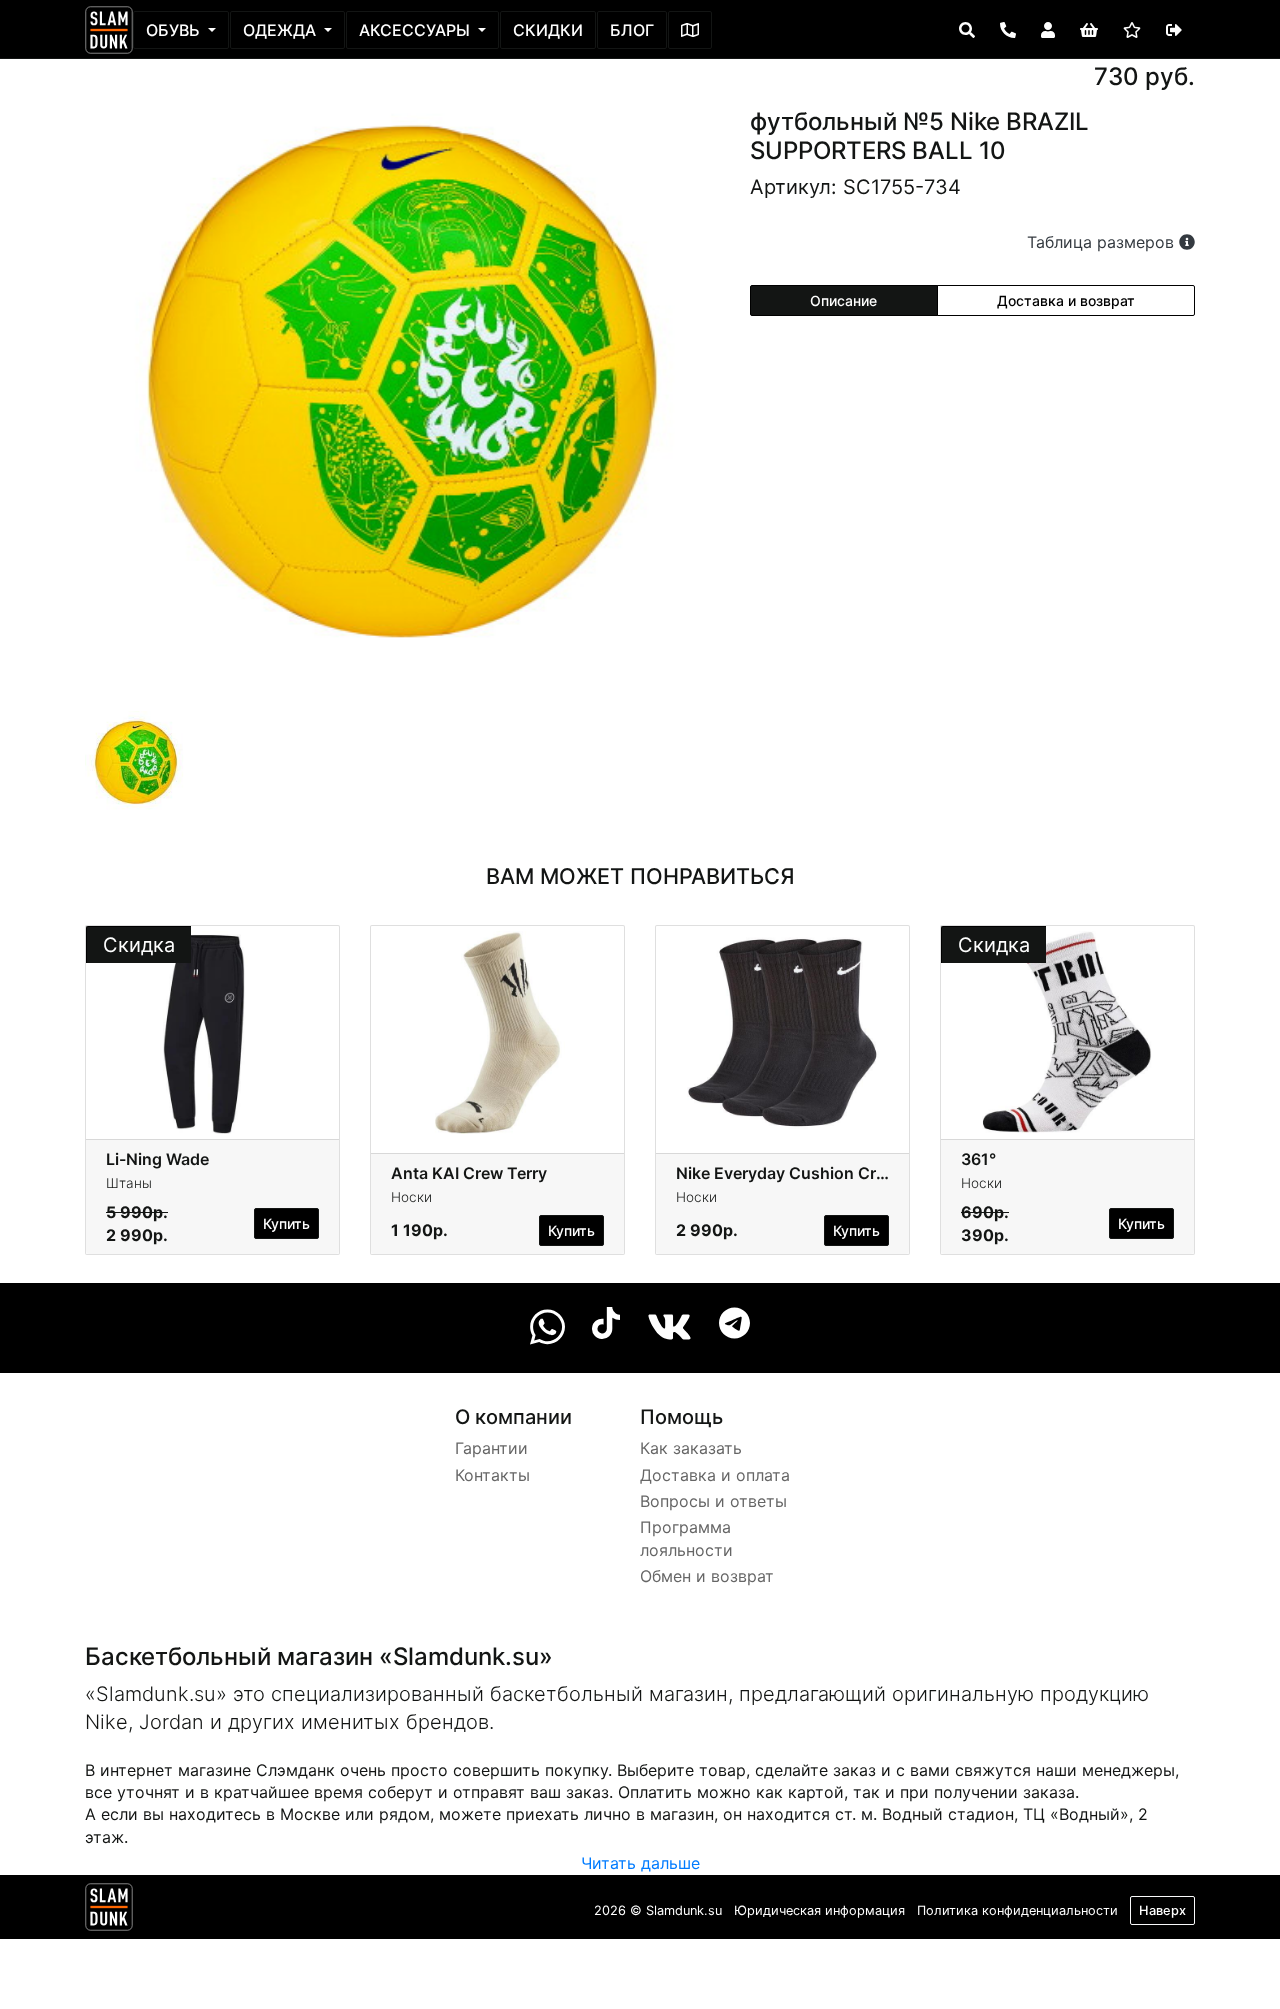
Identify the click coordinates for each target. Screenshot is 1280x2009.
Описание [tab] (843, 300)
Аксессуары (416, 30)
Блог (632, 30)
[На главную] (109, 30)
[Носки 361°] (1067, 1031)
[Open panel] (967, 30)
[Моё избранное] (1132, 30)
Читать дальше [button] (640, 1863)
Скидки (548, 30)
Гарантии (491, 1448)
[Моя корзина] (1089, 30)
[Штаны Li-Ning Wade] (212, 1031)
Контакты (492, 1475)
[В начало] (109, 1911)
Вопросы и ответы (713, 1501)
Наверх (1162, 1910)
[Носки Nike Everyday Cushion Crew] (782, 1031)
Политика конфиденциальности (1017, 1910)
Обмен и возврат (707, 1576)
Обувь (175, 30)
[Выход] (1174, 30)
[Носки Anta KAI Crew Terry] (497, 1031)
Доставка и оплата (715, 1475)
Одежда (281, 30)
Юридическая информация (819, 1910)
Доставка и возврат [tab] (1066, 300)
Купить (286, 1223)
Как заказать (691, 1448)
